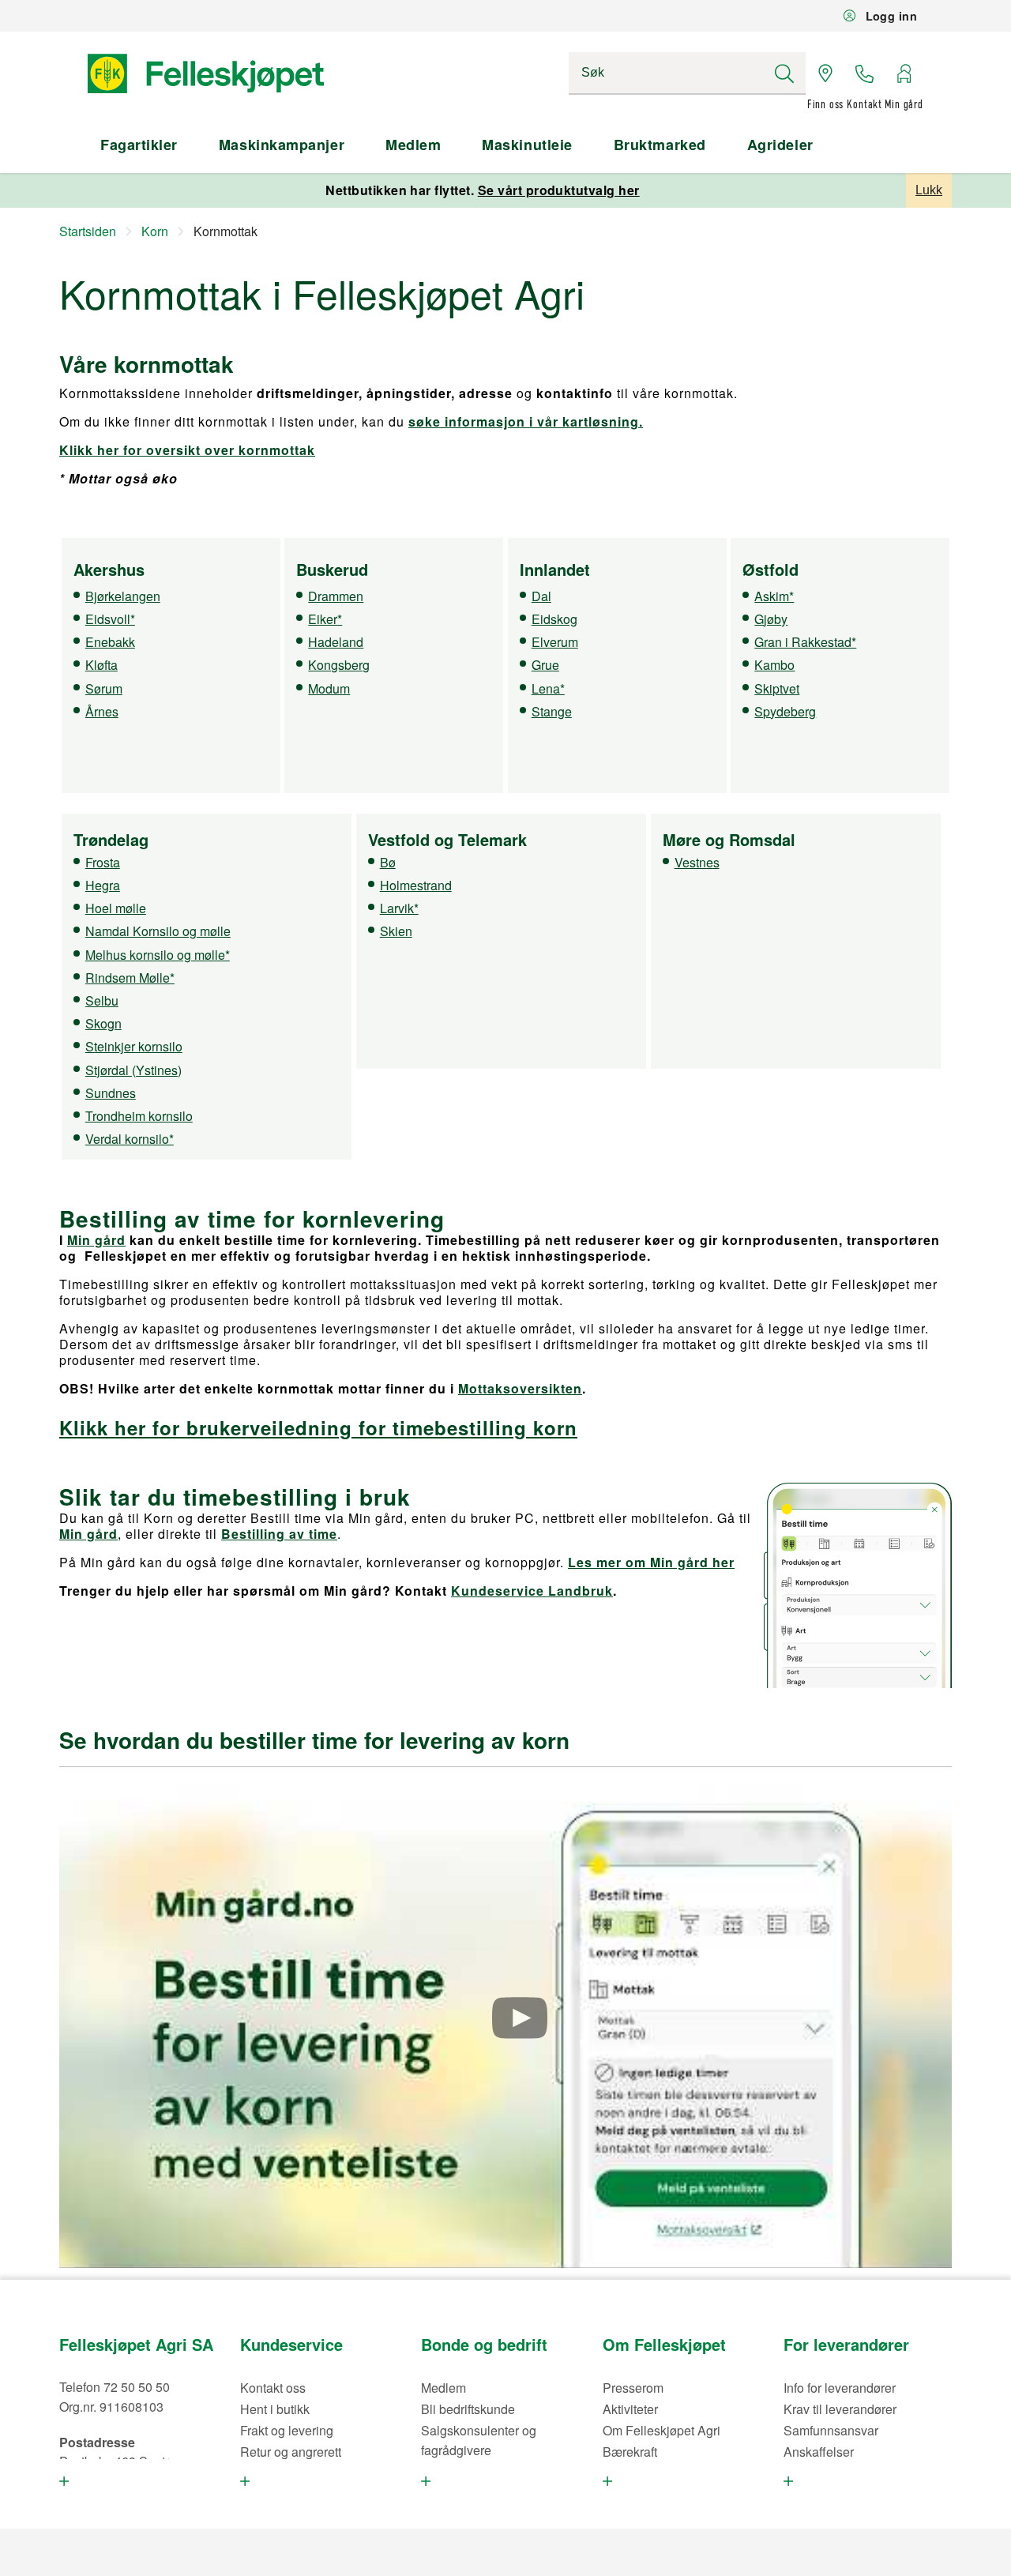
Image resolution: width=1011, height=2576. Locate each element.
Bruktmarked (660, 145)
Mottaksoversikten (520, 1388)
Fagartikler (139, 145)
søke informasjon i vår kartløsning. (526, 421)
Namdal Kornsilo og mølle (158, 931)
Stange (552, 711)
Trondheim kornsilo (139, 1116)
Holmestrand (416, 885)
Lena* (548, 688)
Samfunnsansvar (831, 2430)
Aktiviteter (630, 2409)
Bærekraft (630, 2452)
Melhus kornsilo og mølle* (158, 955)
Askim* (774, 596)
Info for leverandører (840, 2388)
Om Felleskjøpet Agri (661, 2430)
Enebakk (110, 642)
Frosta (103, 862)
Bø (388, 862)
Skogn (103, 1023)
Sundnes (111, 1093)
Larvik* (399, 908)
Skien (396, 931)
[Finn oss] (825, 73)
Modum (329, 688)
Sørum (104, 688)
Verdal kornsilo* (130, 1139)
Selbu (102, 1000)
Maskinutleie (527, 145)
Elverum (555, 642)
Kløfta (101, 665)
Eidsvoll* (110, 619)
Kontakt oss (273, 2388)
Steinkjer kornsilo (134, 1046)
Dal (541, 596)
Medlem (413, 145)
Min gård (96, 1240)
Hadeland (336, 642)
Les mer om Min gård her (651, 1562)
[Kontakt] (865, 73)
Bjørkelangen (123, 596)
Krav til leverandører (840, 2409)
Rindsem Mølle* (130, 978)
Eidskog (554, 619)
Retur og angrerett (291, 2452)
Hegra (103, 885)
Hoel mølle (116, 908)
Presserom (633, 2388)
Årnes (102, 711)
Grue (545, 665)
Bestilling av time (279, 1534)
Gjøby (771, 619)
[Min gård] (904, 73)
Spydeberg (785, 711)
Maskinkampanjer (282, 145)
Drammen (336, 596)
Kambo (774, 665)
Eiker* (325, 619)
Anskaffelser (819, 2452)
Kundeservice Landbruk (532, 1591)
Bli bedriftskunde (468, 2409)
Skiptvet (777, 688)
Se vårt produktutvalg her (559, 190)
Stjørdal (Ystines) (133, 1070)
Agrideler (780, 145)
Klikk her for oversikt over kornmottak (187, 450)
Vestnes (697, 862)
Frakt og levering (287, 2430)
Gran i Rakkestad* (805, 642)
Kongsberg (339, 665)
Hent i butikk (275, 2409)
